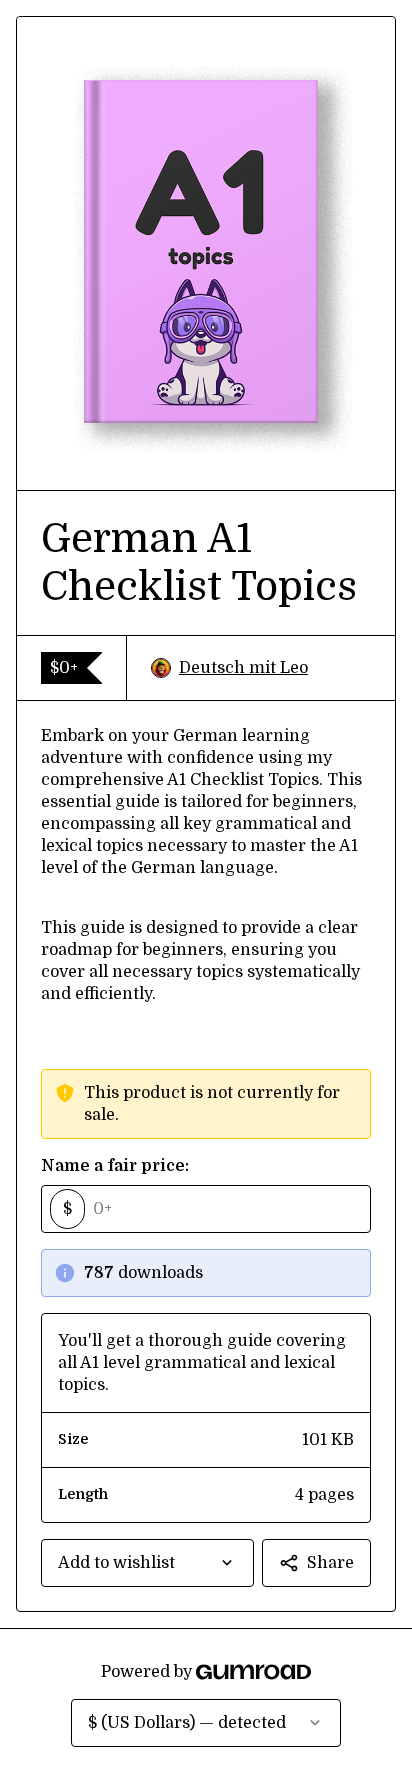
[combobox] (147, 1563)
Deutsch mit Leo (243, 668)
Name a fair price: (115, 1166)
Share (330, 1563)
